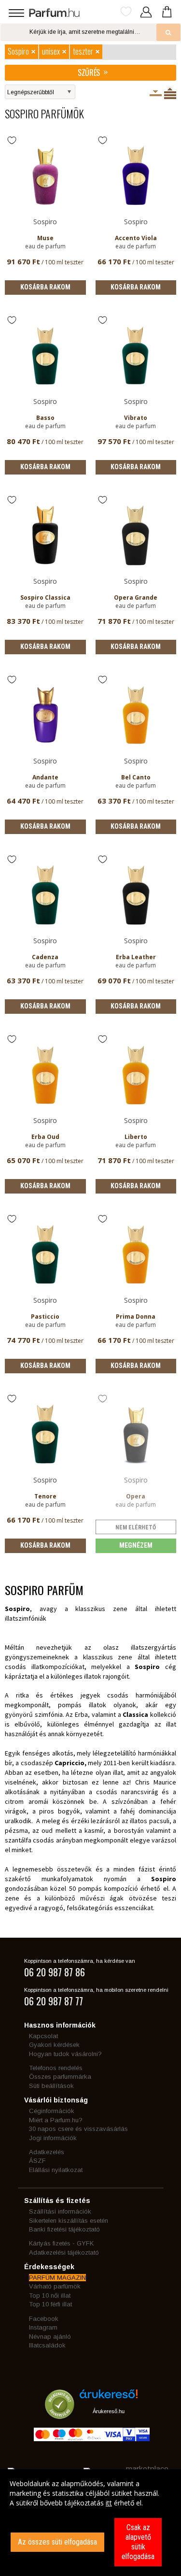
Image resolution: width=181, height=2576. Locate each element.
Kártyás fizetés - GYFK (61, 2243)
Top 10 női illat (50, 2295)
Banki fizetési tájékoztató (64, 2229)
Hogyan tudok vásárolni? (65, 2054)
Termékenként (170, 93)
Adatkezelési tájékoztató (64, 2252)
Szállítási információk (60, 2211)
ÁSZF (37, 2161)
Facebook (44, 2319)
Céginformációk (52, 2111)
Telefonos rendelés (56, 2068)
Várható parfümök (55, 2286)
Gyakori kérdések (54, 2045)
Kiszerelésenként (156, 93)
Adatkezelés (47, 2152)
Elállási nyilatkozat (56, 2170)
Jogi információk (53, 2138)
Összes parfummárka (60, 2077)
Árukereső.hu (109, 2411)
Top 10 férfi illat (50, 2304)
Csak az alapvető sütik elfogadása (138, 2542)
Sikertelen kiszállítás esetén (69, 2221)
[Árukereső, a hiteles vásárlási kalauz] (60, 2414)
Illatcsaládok (47, 2345)
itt (109, 2503)
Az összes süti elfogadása (57, 2542)
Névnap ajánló (50, 2337)
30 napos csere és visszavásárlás (78, 2129)
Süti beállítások (51, 2086)
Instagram (43, 2327)
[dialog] (90, 2523)
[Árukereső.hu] (109, 2397)
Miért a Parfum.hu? (56, 2120)
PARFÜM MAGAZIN (57, 2278)
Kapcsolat (43, 2036)
